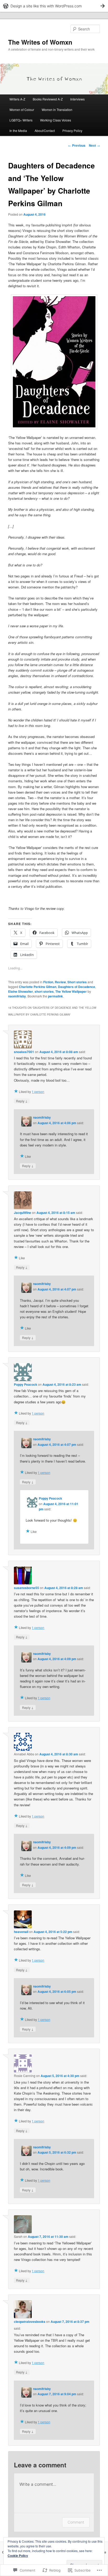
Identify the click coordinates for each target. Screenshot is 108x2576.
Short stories (77, 982)
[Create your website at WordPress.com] (54, 6)
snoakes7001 (24, 1052)
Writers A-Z (17, 99)
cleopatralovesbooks (30, 2322)
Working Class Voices (56, 120)
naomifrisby (17, 996)
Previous (77, 145)
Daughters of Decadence (77, 987)
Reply (22, 1101)
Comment (76, 2522)
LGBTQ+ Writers (21, 120)
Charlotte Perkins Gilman (38, 987)
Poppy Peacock (26, 1384)
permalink (55, 996)
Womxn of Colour (22, 110)
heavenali (21, 1932)
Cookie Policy (18, 2556)
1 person (38, 1092)
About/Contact (45, 131)
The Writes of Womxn (40, 42)
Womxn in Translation (57, 110)
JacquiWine (23, 1213)
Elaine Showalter (21, 991)
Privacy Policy (72, 131)
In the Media (18, 131)
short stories (44, 991)
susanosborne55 (26, 1588)
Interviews (77, 99)
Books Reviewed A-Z (48, 99)
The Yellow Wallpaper (71, 991)
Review (60, 982)
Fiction (48, 982)
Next (94, 145)
